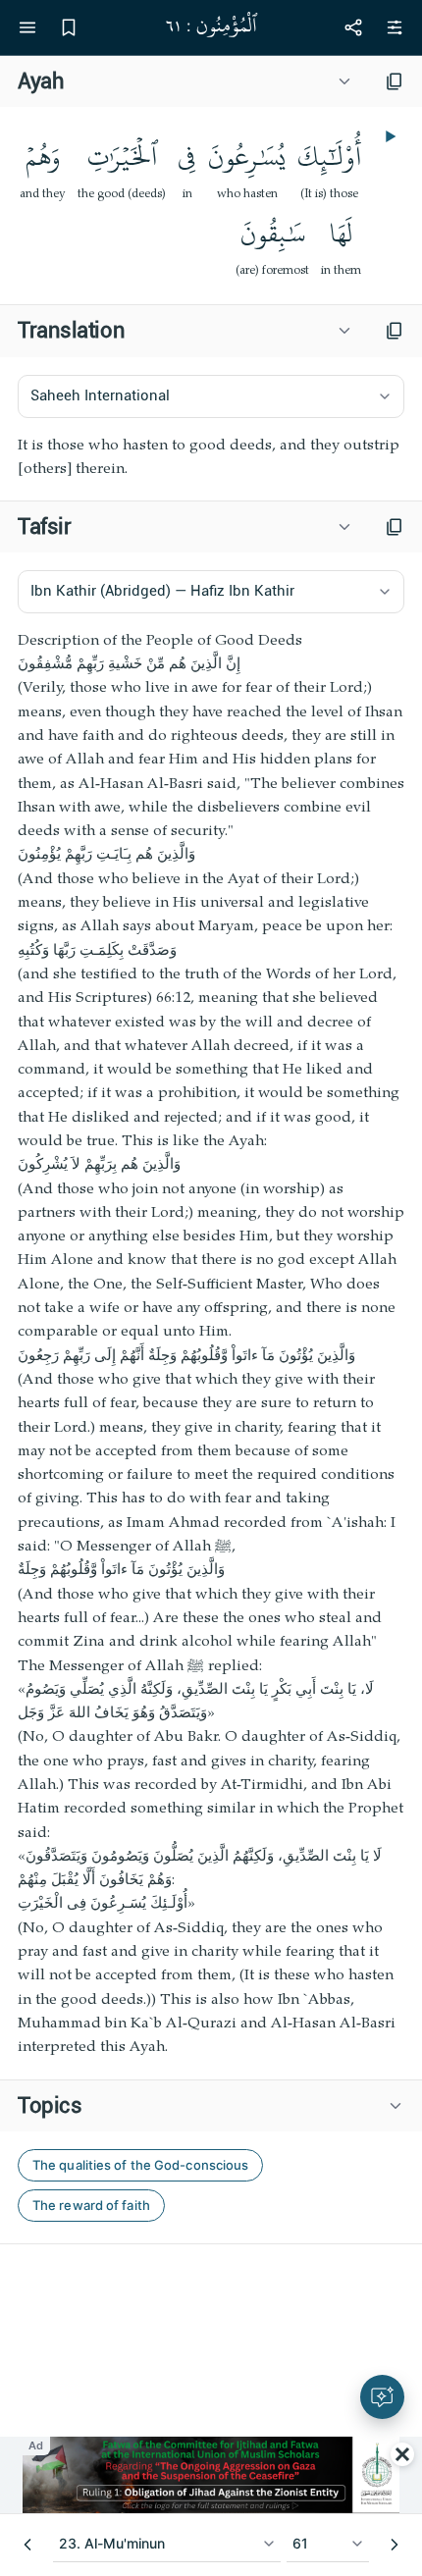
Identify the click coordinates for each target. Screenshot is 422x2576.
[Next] (395, 2545)
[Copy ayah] (395, 81)
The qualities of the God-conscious (140, 2165)
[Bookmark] (69, 27)
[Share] (353, 27)
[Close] (402, 2454)
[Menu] (27, 27)
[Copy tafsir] (395, 527)
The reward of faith (91, 2205)
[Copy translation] (395, 331)
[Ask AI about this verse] (382, 2397)
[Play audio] (389, 136)
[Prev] (27, 2545)
